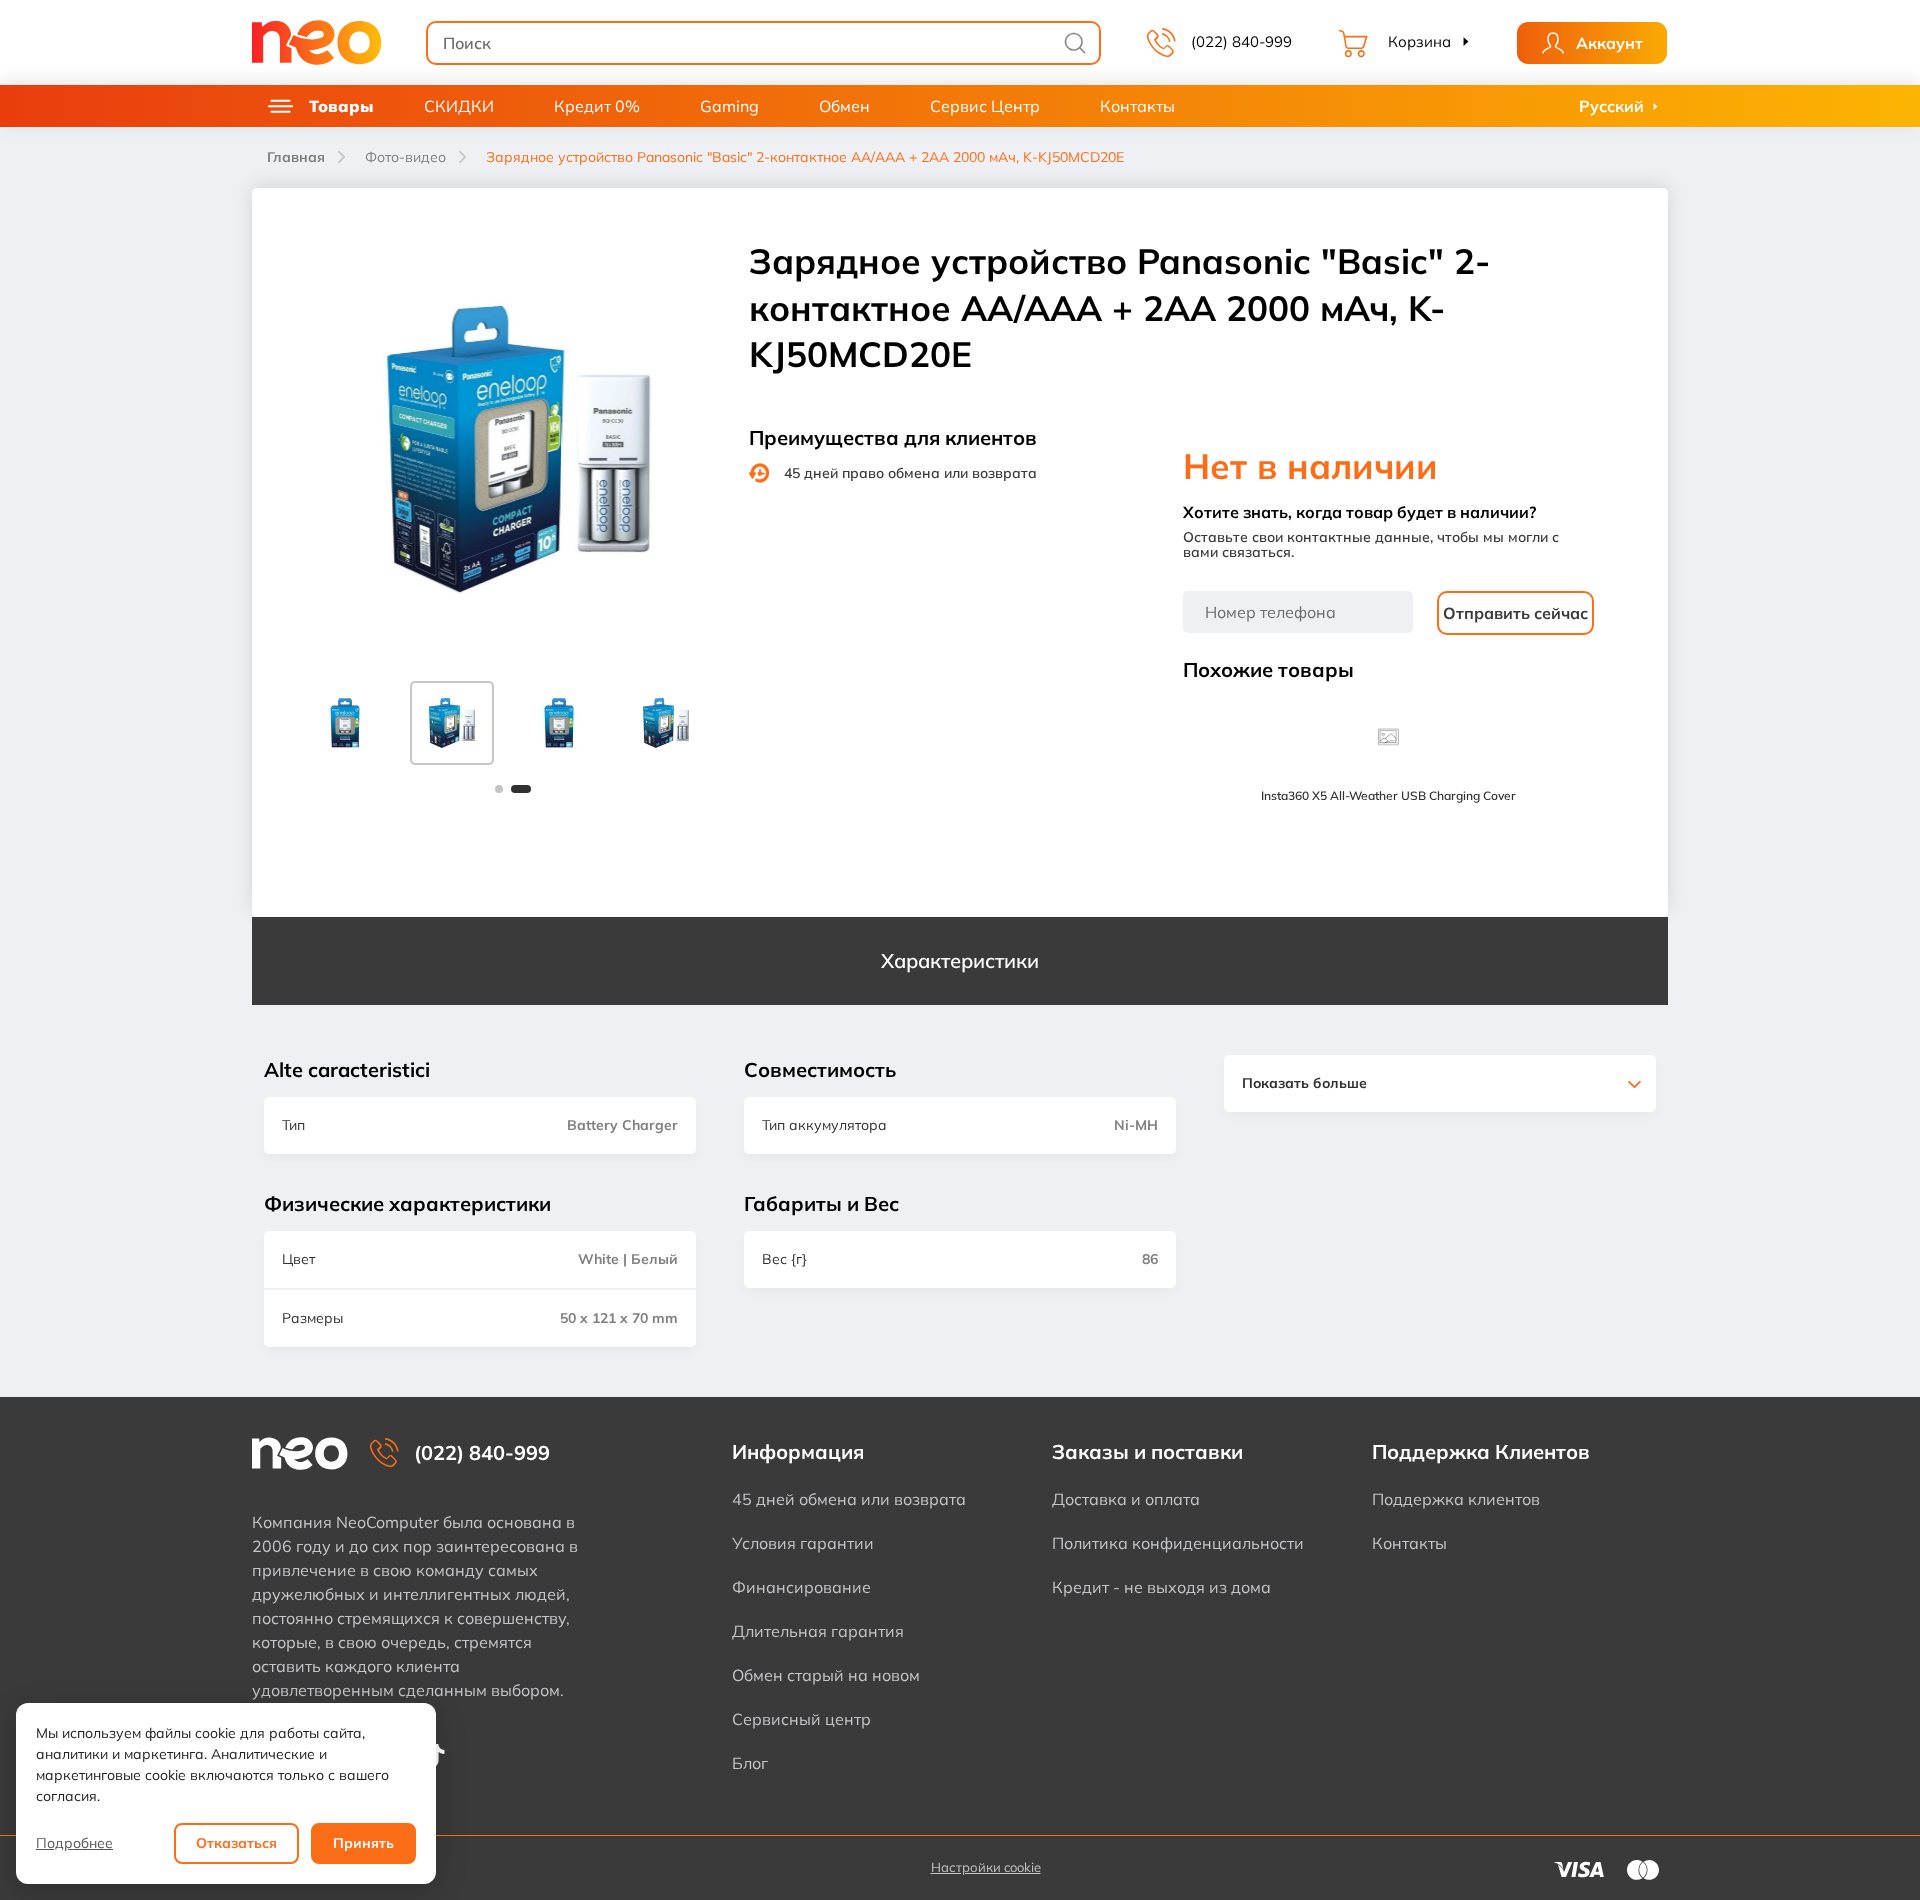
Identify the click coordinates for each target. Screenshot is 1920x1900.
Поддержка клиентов (1456, 1499)
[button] (499, 789)
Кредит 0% (597, 106)
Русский (1611, 106)
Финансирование (801, 1587)
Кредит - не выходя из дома (1161, 1587)
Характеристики (960, 960)
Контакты (1137, 106)
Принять (363, 1843)
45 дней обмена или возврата (849, 1499)
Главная (296, 157)
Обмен (844, 106)
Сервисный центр (801, 1719)
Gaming (729, 106)
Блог (750, 1763)
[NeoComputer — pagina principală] (300, 1453)
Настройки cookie (986, 1867)
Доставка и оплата (1126, 1499)
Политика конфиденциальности (1178, 1543)
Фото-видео (405, 157)
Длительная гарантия (818, 1631)
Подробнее (74, 1843)
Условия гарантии (803, 1543)
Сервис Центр (985, 106)
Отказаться (236, 1843)
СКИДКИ (459, 106)
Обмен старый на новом (826, 1675)
